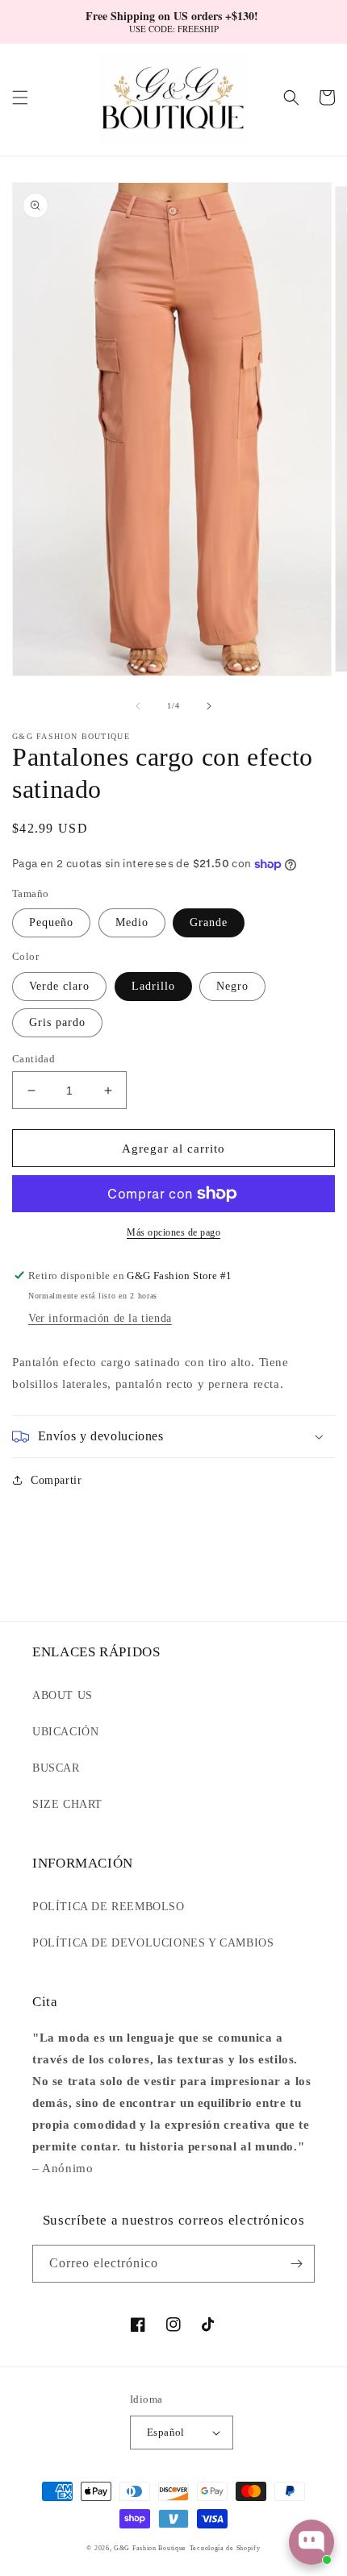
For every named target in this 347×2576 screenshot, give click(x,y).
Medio (132, 922)
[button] (20, 98)
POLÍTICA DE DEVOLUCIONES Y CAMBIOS (153, 1943)
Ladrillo (153, 986)
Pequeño (51, 922)
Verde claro (59, 986)
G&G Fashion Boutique (150, 2548)
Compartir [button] (56, 1480)
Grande (209, 922)
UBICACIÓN (65, 1732)
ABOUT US (63, 1695)
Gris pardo (57, 1022)
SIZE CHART (67, 1804)
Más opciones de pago (173, 1232)
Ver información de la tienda (100, 1318)
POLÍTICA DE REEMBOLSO (109, 1907)
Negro (232, 986)
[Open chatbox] (311, 2542)
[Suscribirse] (296, 2264)
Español (166, 2432)
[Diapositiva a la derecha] (209, 706)
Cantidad (33, 1059)
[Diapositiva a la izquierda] (138, 706)
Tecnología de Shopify (225, 2548)
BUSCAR (56, 1768)
